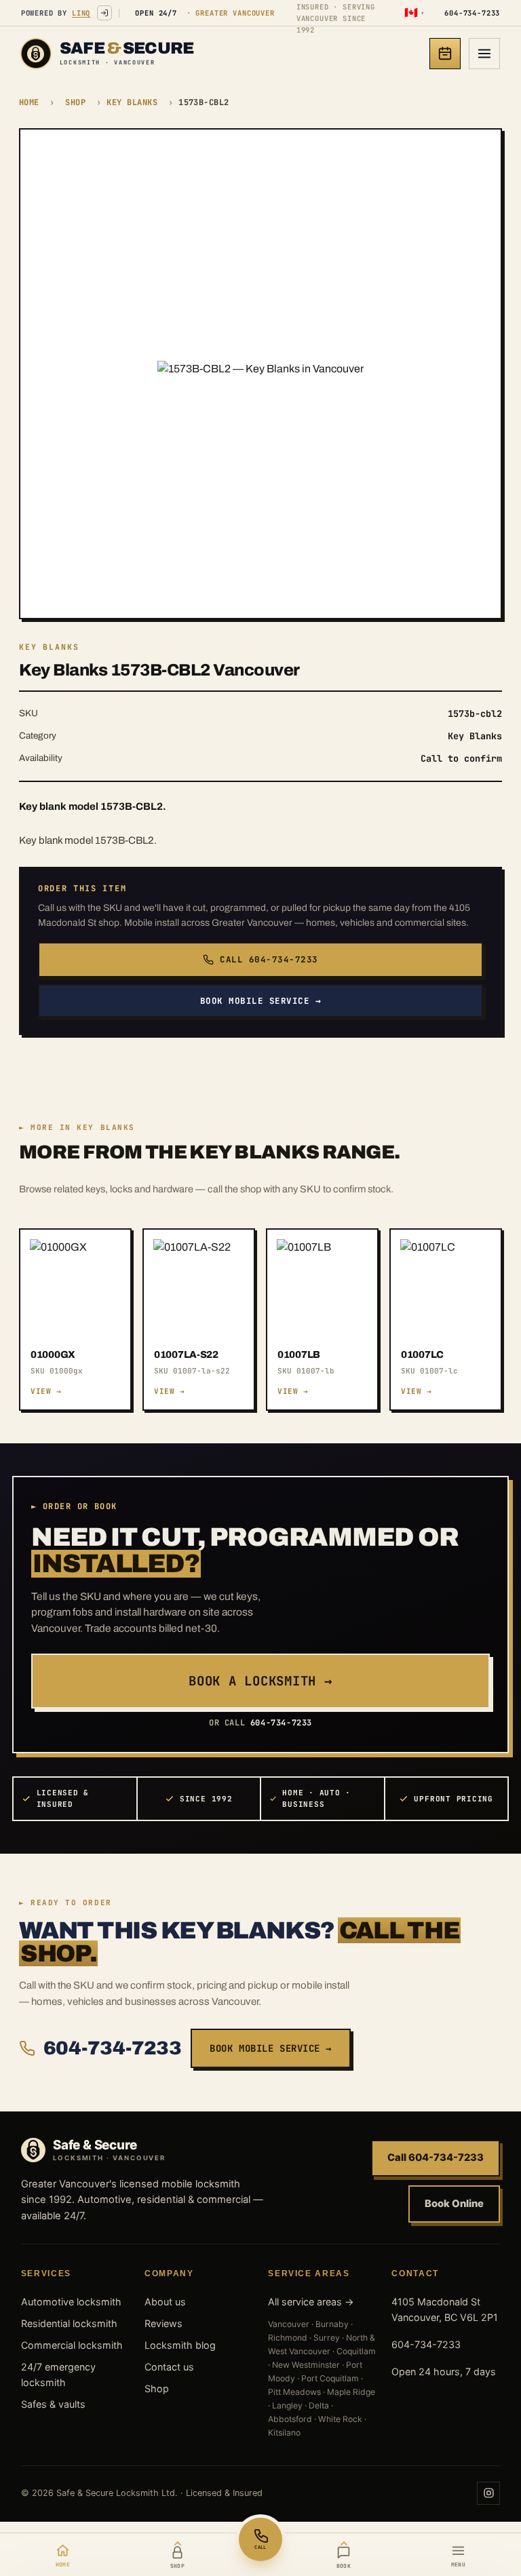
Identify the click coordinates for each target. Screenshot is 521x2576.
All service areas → (311, 2302)
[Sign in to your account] (104, 13)
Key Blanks (132, 102)
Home (29, 102)
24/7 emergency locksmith (58, 2375)
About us (165, 2302)
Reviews (163, 2323)
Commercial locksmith (72, 2345)
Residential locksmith (69, 2323)
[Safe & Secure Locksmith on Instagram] (488, 2493)
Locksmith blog (180, 2345)
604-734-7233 (112, 2048)
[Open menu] (484, 54)
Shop (75, 102)
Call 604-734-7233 (269, 959)
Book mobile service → (261, 1001)
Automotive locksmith (71, 2302)
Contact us (169, 2367)
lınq (81, 13)
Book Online (454, 2204)
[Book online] (445, 54)
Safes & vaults (53, 2404)
